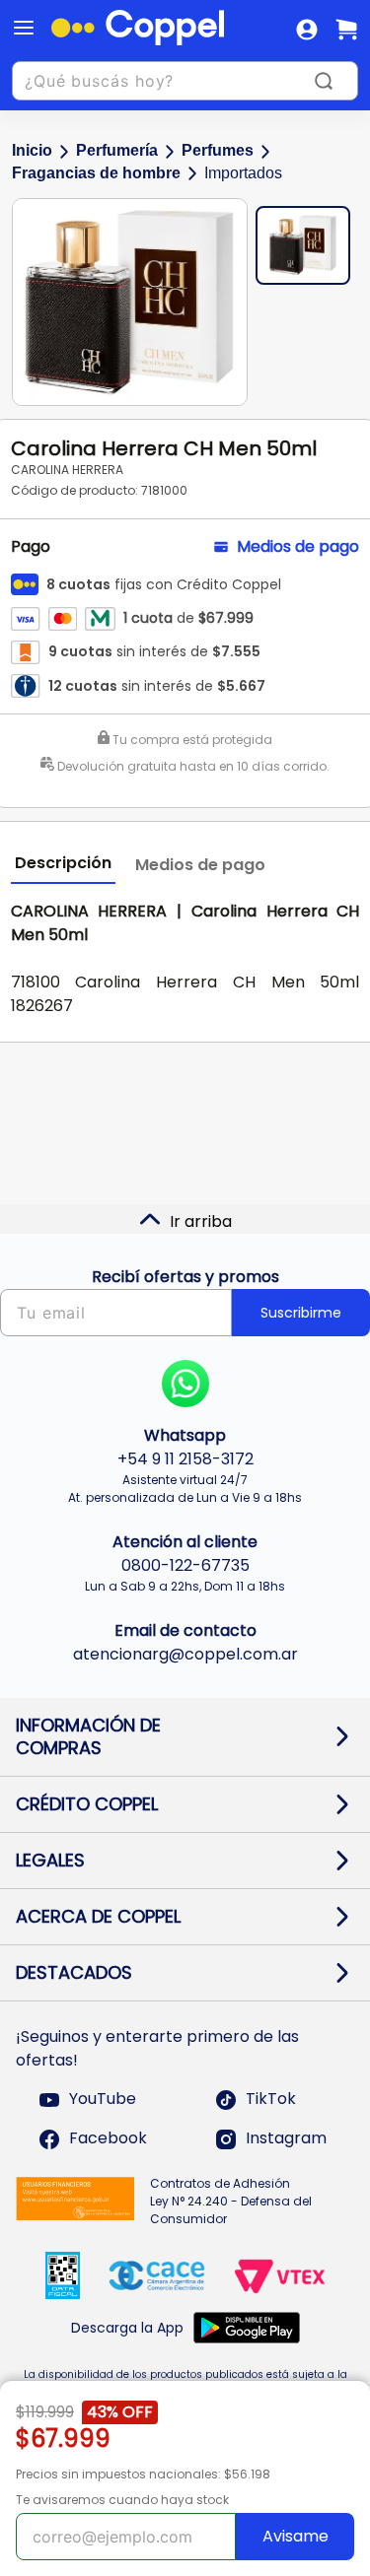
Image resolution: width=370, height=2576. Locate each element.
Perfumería (117, 150)
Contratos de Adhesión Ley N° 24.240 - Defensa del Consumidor (231, 2201)
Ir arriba (201, 1221)
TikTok (271, 2100)
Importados (243, 173)
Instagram (286, 2139)
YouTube (103, 2100)
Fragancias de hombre (96, 173)
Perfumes (218, 150)
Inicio (32, 150)
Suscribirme (301, 1313)
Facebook (108, 2139)
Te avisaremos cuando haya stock (122, 2500)
